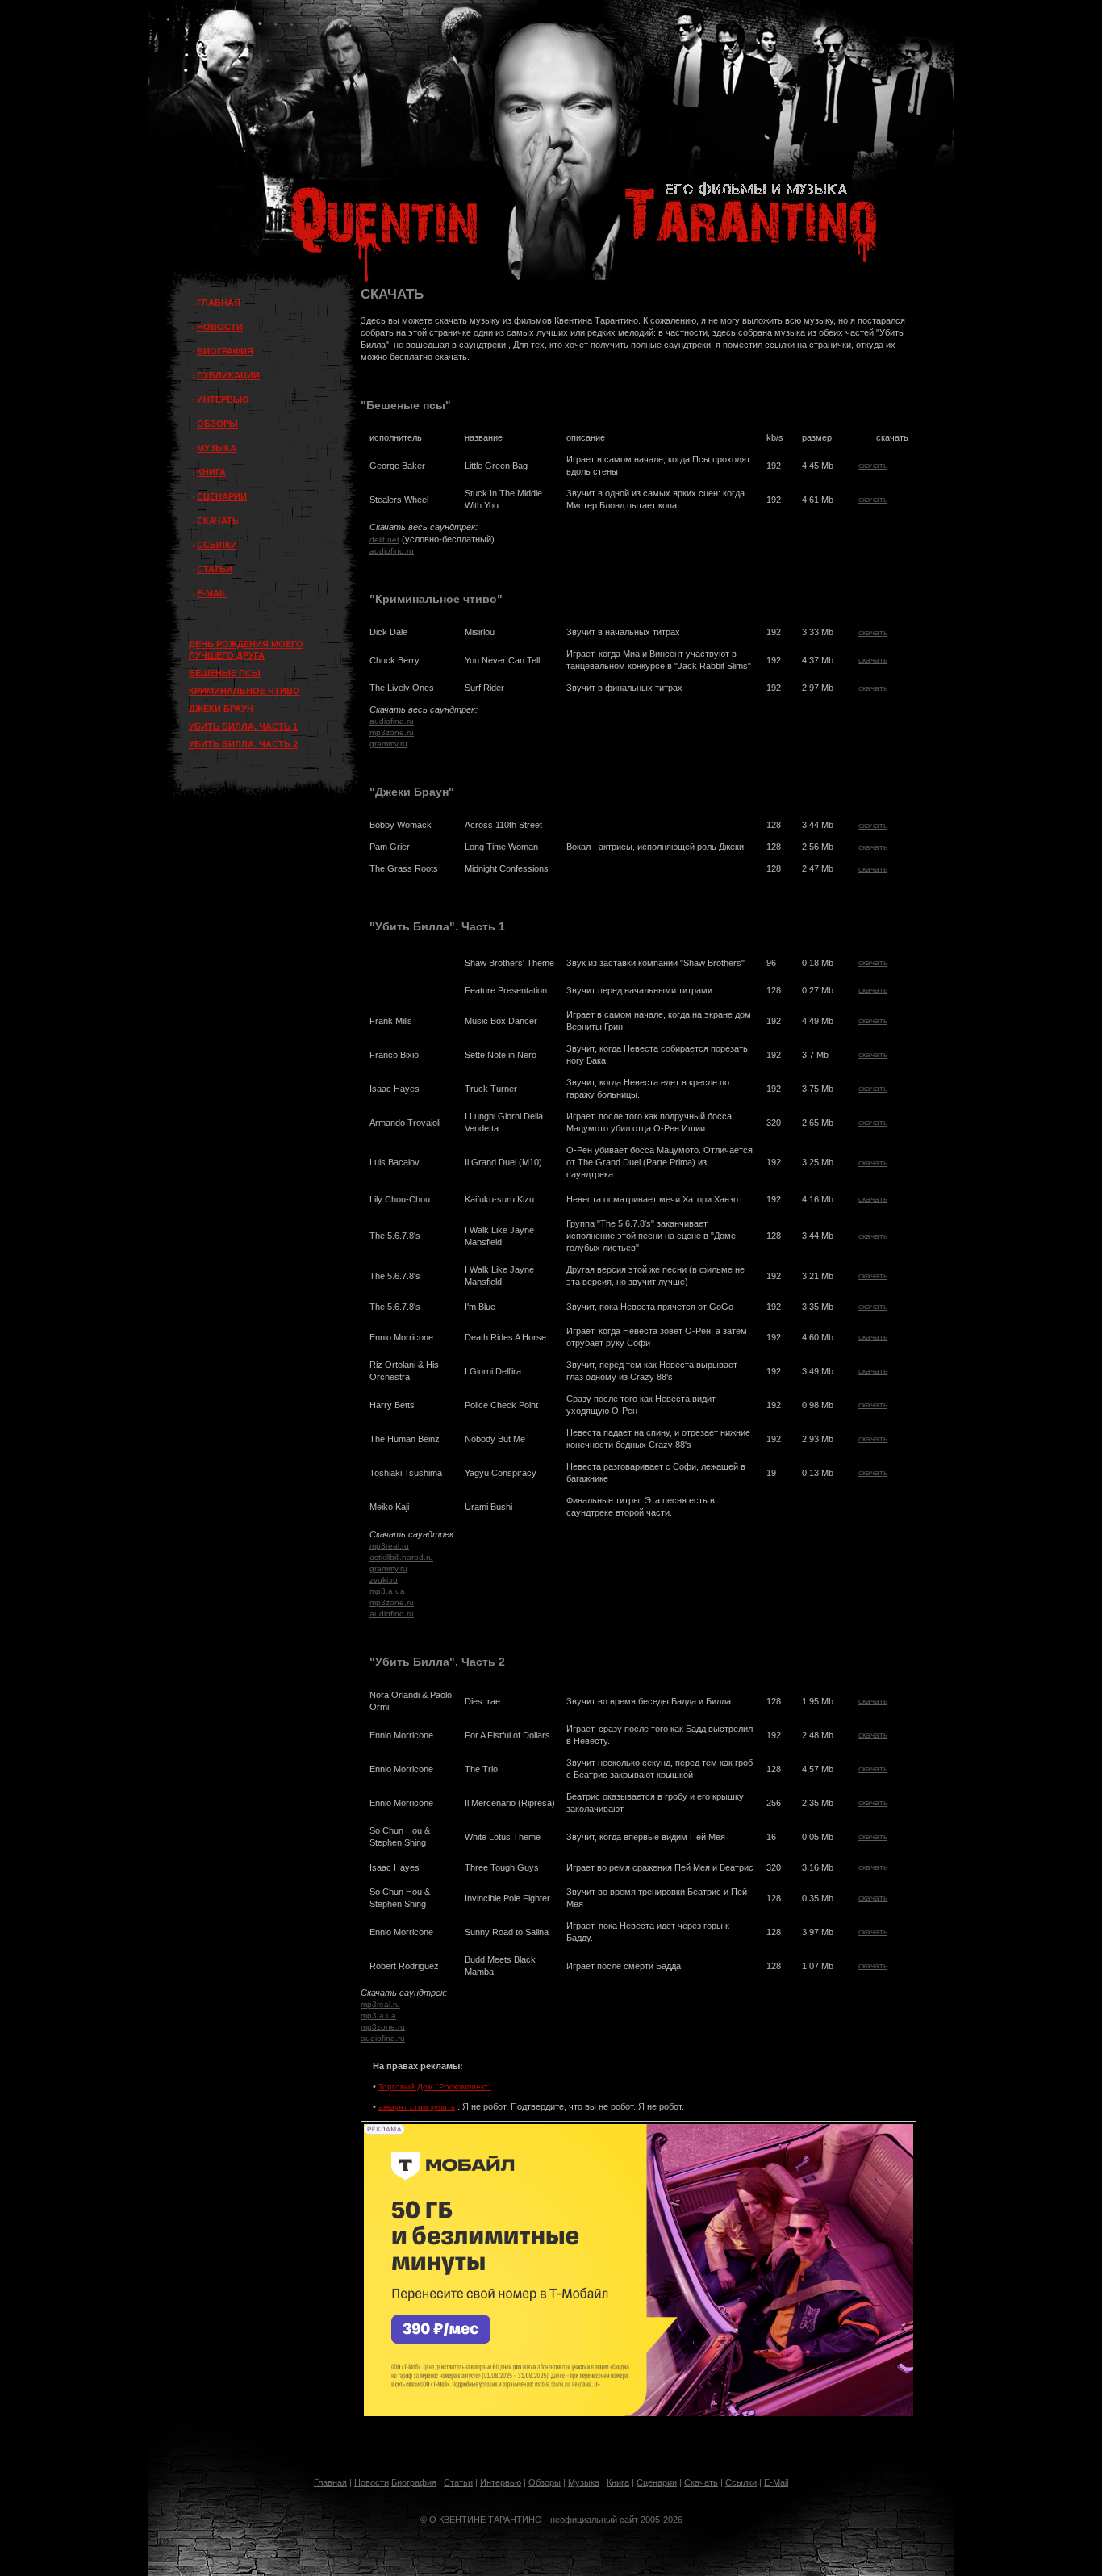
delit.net (384, 539)
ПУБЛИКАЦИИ (228, 375)
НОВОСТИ (220, 327)
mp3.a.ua (387, 1591)
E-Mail (776, 2482)
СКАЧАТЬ (218, 521)
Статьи (458, 2482)
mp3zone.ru (392, 732)
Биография (414, 2482)
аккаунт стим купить (417, 2107)
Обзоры (545, 2482)
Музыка (584, 2482)
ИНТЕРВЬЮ (223, 399)
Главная (330, 2482)
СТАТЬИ (215, 569)
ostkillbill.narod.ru (401, 1557)
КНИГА (211, 472)
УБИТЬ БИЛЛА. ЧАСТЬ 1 (243, 726)
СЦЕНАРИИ (222, 496)
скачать (873, 465)
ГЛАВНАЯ (219, 303)
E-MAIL (212, 593)
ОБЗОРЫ (217, 424)
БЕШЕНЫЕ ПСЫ (225, 673)
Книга (618, 2482)
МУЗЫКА (217, 448)
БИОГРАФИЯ (225, 351)
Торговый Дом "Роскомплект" (435, 2087)
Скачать (701, 2482)
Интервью (501, 2482)
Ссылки (741, 2482)
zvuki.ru (384, 1580)
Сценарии (657, 2482)
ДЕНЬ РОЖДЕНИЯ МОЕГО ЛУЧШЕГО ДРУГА (246, 650)
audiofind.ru (392, 551)
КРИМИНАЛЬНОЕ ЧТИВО (244, 691)
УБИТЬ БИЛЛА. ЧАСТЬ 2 (243, 744)
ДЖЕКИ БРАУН (221, 709)
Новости (372, 2482)
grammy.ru (388, 744)
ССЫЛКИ (217, 545)
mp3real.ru (389, 1546)
